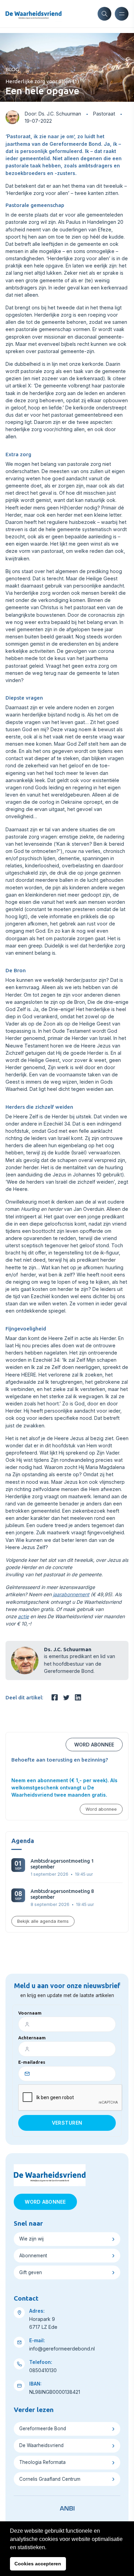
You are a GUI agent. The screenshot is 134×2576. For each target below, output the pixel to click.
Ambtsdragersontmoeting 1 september (62, 1864)
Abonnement (33, 2256)
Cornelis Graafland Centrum (50, 2479)
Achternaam (32, 2038)
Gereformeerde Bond (43, 2429)
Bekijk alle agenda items (43, 1921)
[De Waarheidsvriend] (33, 14)
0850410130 (43, 2370)
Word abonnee (94, 1745)
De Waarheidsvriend (41, 2445)
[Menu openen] (122, 14)
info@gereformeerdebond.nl (62, 2349)
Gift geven (31, 2272)
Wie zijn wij (31, 2239)
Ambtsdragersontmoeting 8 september (62, 1894)
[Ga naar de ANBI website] (67, 2507)
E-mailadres (32, 2062)
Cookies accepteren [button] (38, 2564)
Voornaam (30, 2013)
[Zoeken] (104, 14)
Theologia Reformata (42, 2462)
